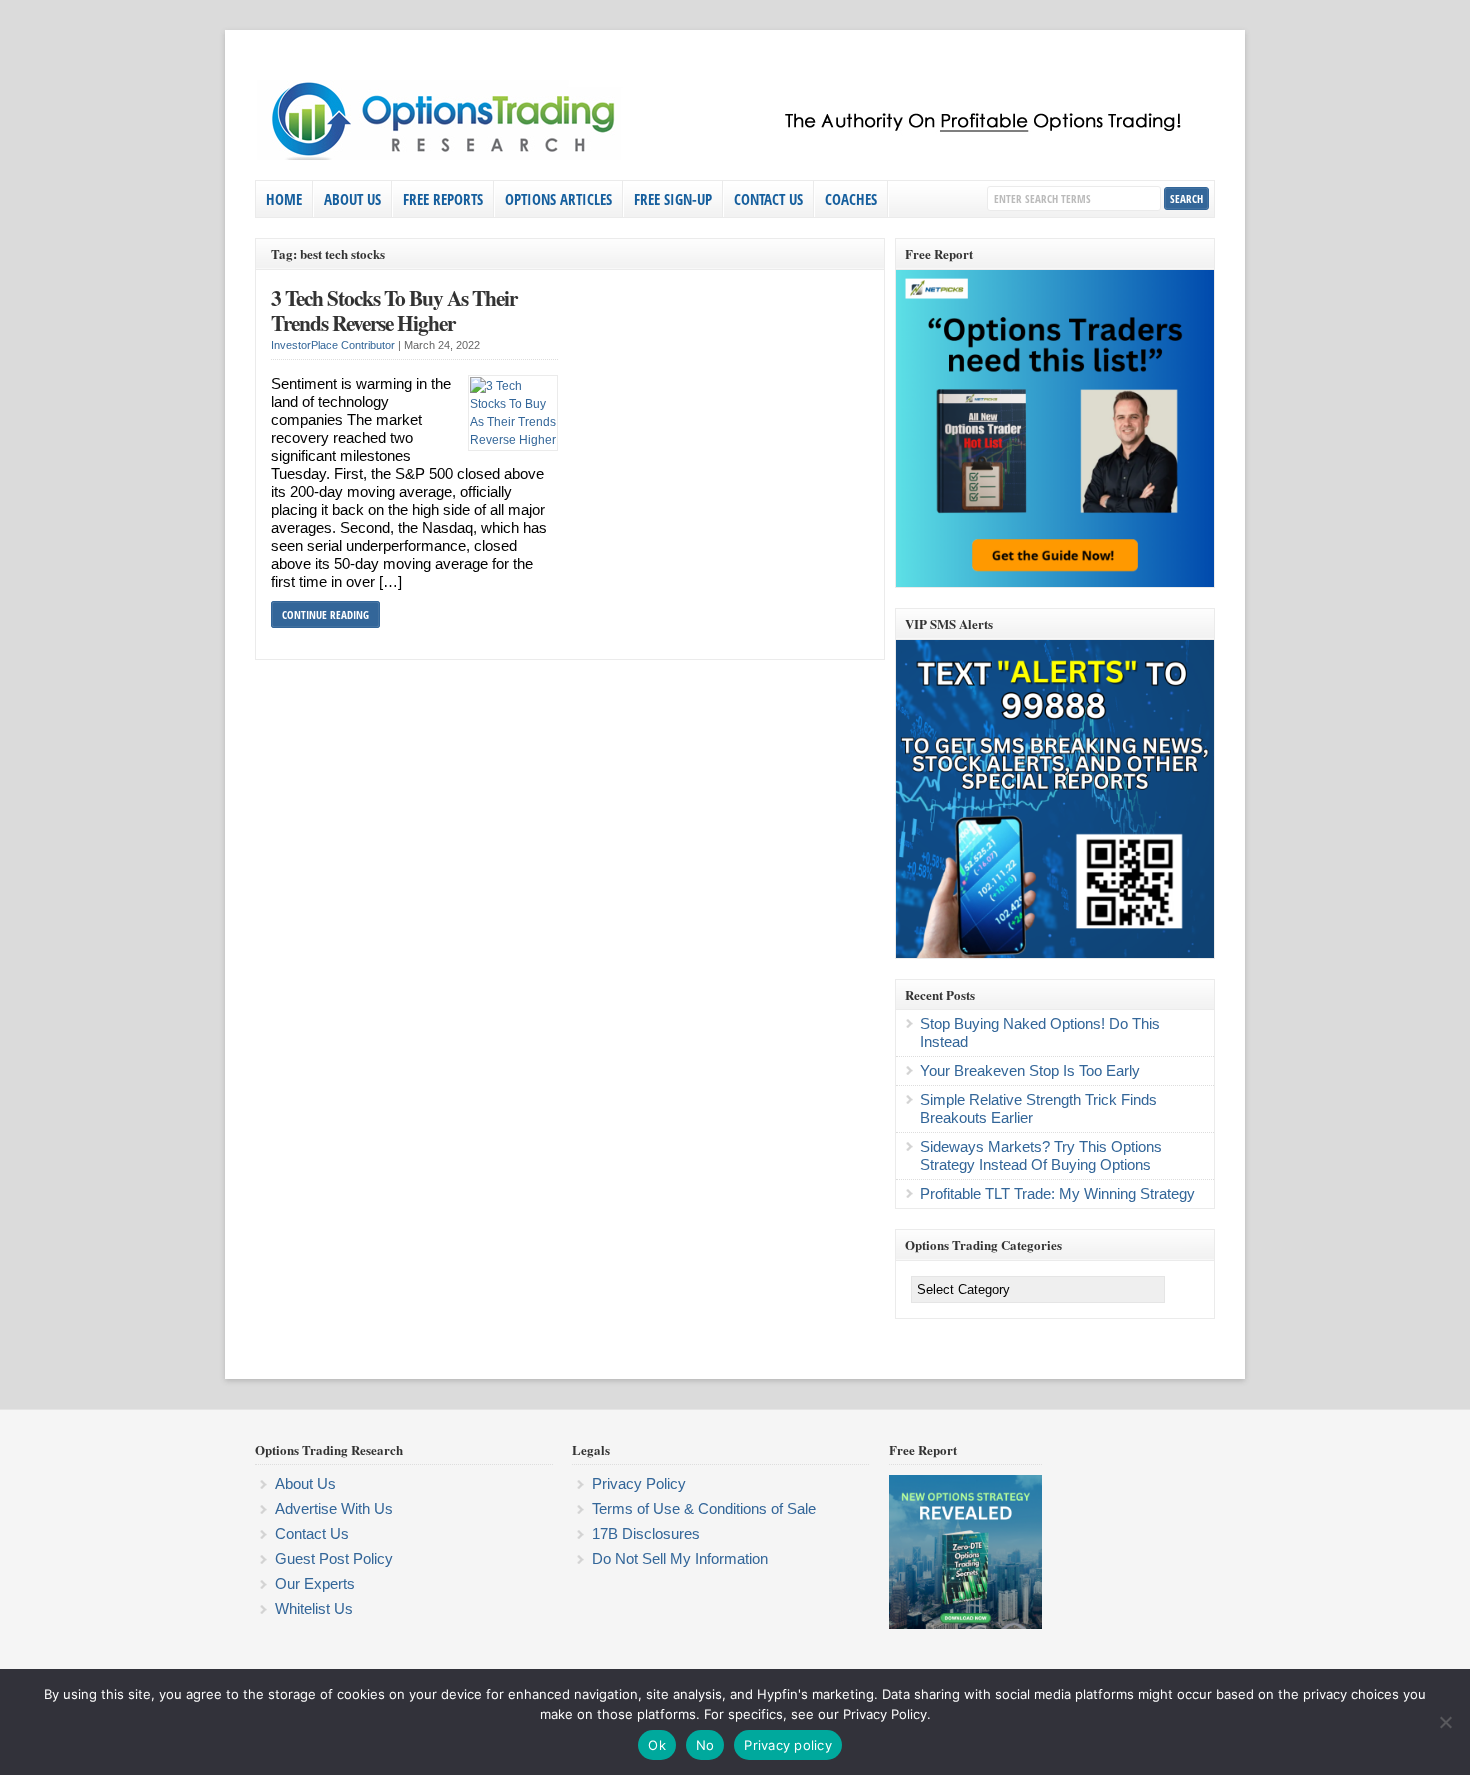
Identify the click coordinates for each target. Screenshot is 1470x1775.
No (705, 1745)
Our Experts (315, 1583)
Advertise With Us (334, 1508)
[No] (1445, 1722)
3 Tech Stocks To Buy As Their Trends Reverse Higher (394, 310)
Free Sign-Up (673, 199)
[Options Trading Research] (730, 156)
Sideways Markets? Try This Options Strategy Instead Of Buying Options (1041, 1155)
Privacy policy (788, 1745)
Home (284, 199)
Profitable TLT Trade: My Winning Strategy (1057, 1193)
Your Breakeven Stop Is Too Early (1030, 1070)
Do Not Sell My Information (680, 1558)
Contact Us (768, 199)
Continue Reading (325, 614)
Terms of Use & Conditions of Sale (704, 1508)
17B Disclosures (646, 1533)
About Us (352, 199)
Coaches (851, 199)
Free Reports (443, 199)
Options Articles (558, 199)
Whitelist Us (314, 1608)
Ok (657, 1745)
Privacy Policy (639, 1483)
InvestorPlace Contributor (333, 345)
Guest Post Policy (334, 1558)
